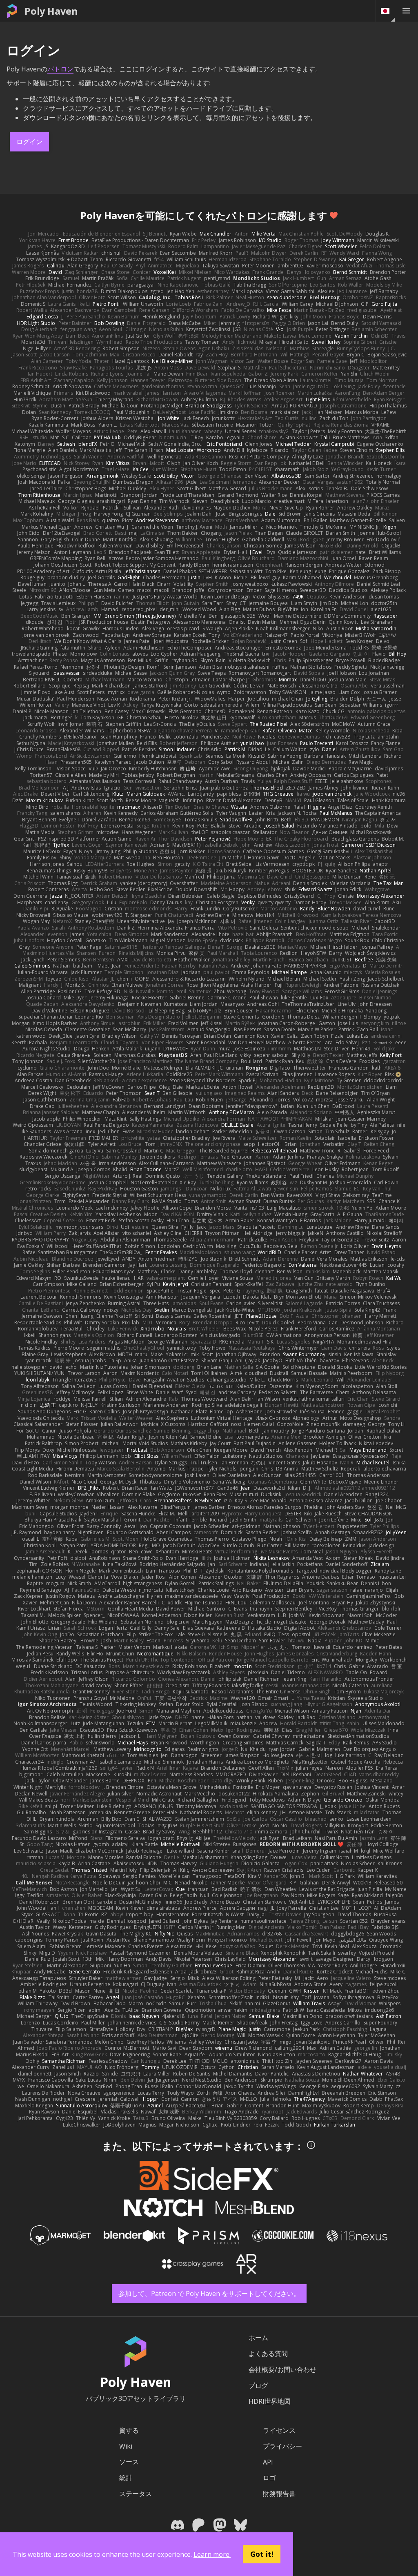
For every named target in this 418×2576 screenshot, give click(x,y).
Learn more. (212, 2554)
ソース (129, 2462)
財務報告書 (279, 2494)
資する (129, 2430)
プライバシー (282, 2446)
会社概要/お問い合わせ (282, 2369)
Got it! (262, 2554)
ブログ (258, 2385)
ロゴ (269, 2478)
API (268, 2462)
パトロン (60, 69)
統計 (126, 2478)
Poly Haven (51, 11)
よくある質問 (268, 2354)
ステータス (136, 2494)
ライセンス (279, 2430)
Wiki (126, 2446)
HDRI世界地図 (270, 2401)
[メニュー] (406, 11)
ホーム (258, 2338)
